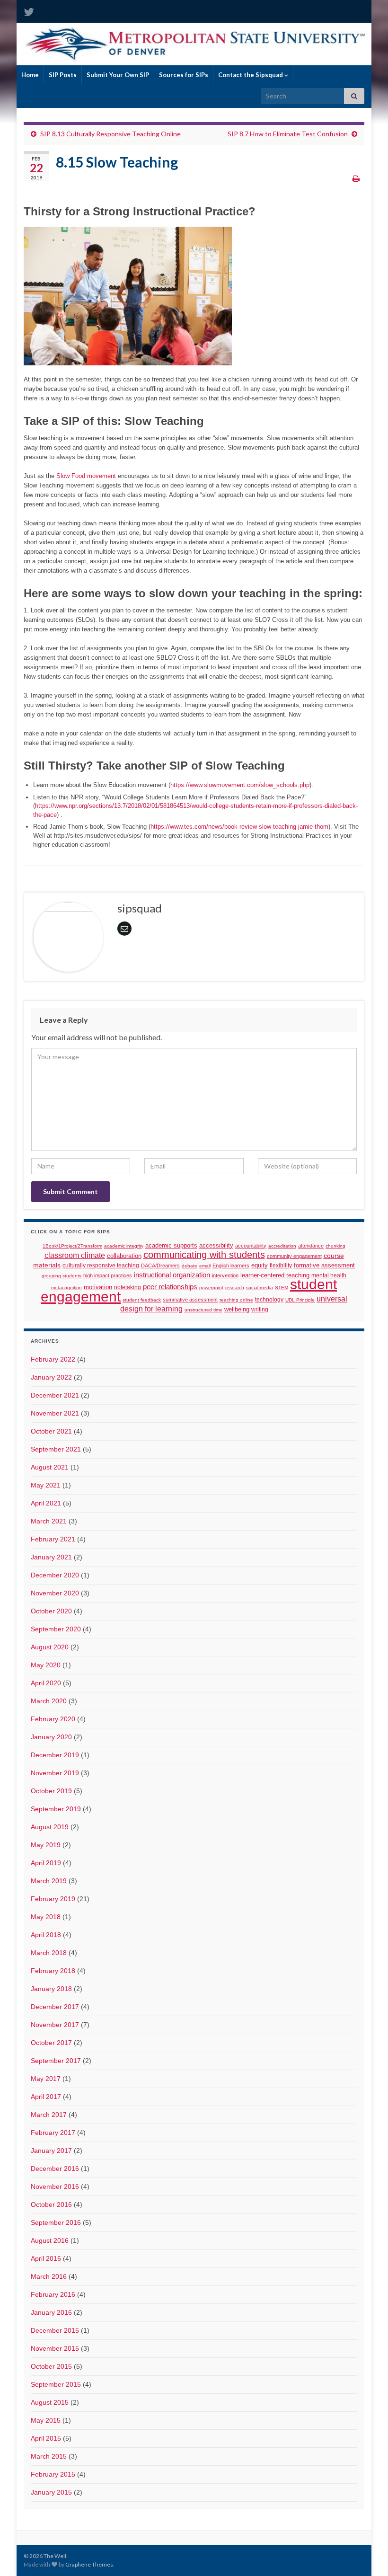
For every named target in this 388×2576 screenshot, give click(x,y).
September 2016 (56, 2222)
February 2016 (53, 2294)
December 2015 (55, 2330)
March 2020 (49, 1701)
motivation (98, 1287)
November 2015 (55, 2348)
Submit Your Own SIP (118, 75)
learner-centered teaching (275, 1275)
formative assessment (324, 1265)
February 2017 (53, 2133)
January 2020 (51, 1737)
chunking (335, 1246)
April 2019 (46, 1863)
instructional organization (172, 1275)
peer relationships (170, 1287)
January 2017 (51, 2151)
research (235, 1288)
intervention (225, 1275)
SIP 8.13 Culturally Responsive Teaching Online (110, 134)
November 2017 (55, 2025)
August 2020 (50, 1647)
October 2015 (51, 2366)
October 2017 (51, 2043)
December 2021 (55, 1395)
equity (260, 1266)
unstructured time (203, 1310)
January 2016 (51, 2312)
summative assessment (190, 1300)
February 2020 (53, 1719)
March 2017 (49, 2115)
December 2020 (55, 1575)
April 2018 (46, 1935)
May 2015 (46, 2420)
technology (269, 1300)
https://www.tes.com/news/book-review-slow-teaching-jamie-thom (239, 827)
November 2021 (55, 1413)
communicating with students (204, 1255)
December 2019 (55, 1755)
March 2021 (49, 1521)
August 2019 (50, 1827)
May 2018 (46, 1917)
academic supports (171, 1246)
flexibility (281, 1265)
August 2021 (50, 1467)
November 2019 (55, 1773)
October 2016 (51, 2204)
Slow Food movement (86, 476)
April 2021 (46, 1503)
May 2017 (46, 2079)
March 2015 (49, 2456)
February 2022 (53, 1359)
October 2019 (51, 1791)
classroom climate (75, 1255)
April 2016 (46, 2258)
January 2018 (51, 1989)
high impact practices (108, 1275)
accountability (251, 1246)
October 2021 (51, 1431)
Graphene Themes (89, 2564)
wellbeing (237, 1309)
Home (30, 75)
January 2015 (51, 2492)
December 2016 (55, 2169)
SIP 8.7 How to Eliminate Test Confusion (288, 134)
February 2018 (53, 1971)
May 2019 (46, 1845)
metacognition (66, 1288)
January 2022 (51, 1377)
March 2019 (49, 1881)
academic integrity (124, 1246)
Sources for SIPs (184, 75)
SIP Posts (63, 75)
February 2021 (53, 1539)
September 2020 (56, 1629)
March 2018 (49, 1953)
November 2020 (55, 1593)
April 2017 (46, 2097)
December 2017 (55, 2007)
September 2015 (56, 2384)
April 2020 (46, 1683)
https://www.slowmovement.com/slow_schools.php (240, 785)
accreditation (282, 1246)
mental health (329, 1275)
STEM (282, 1288)
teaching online (236, 1300)
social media (260, 1288)
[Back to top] (367, 2555)
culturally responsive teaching (101, 1266)
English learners (231, 1266)
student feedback (142, 1300)
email (205, 1266)
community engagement (294, 1256)
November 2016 (55, 2187)
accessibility (216, 1246)
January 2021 (51, 1557)
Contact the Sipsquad (251, 75)
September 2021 (56, 1449)
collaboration (124, 1256)
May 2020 (46, 1665)
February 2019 (53, 1899)
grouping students (62, 1276)
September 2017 (56, 2061)
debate (190, 1266)
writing (260, 1309)
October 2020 (51, 1611)
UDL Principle (300, 1300)
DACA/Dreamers (160, 1266)
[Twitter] (29, 10)
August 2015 (50, 2402)
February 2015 (53, 2474)
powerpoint (211, 1288)
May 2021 (46, 1485)
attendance (311, 1246)
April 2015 (46, 2438)
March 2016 (49, 2276)
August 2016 (50, 2240)
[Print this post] (356, 178)
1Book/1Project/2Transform (72, 1246)
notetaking (128, 1287)
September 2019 (56, 1809)
